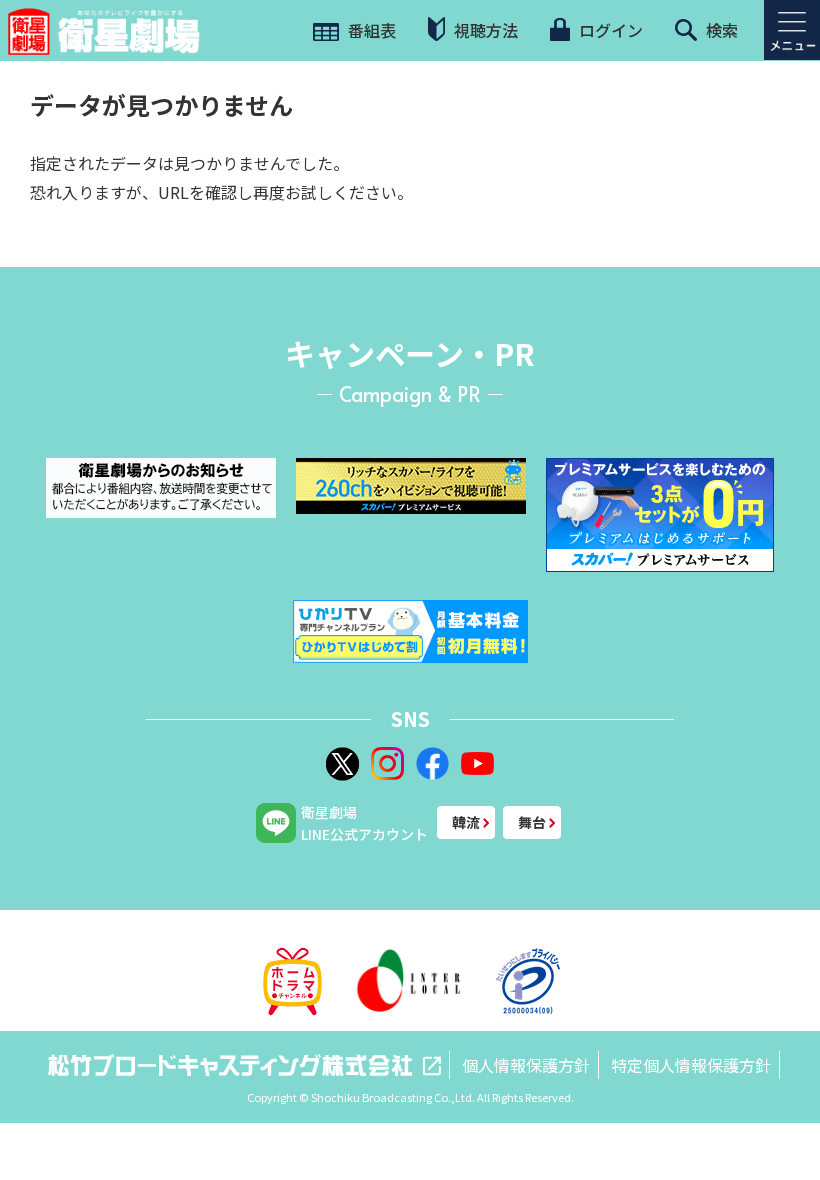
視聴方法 (484, 30)
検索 (720, 30)
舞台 (532, 822)
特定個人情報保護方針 (691, 1065)
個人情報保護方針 (526, 1065)
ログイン (609, 30)
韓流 (466, 822)
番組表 (370, 30)
